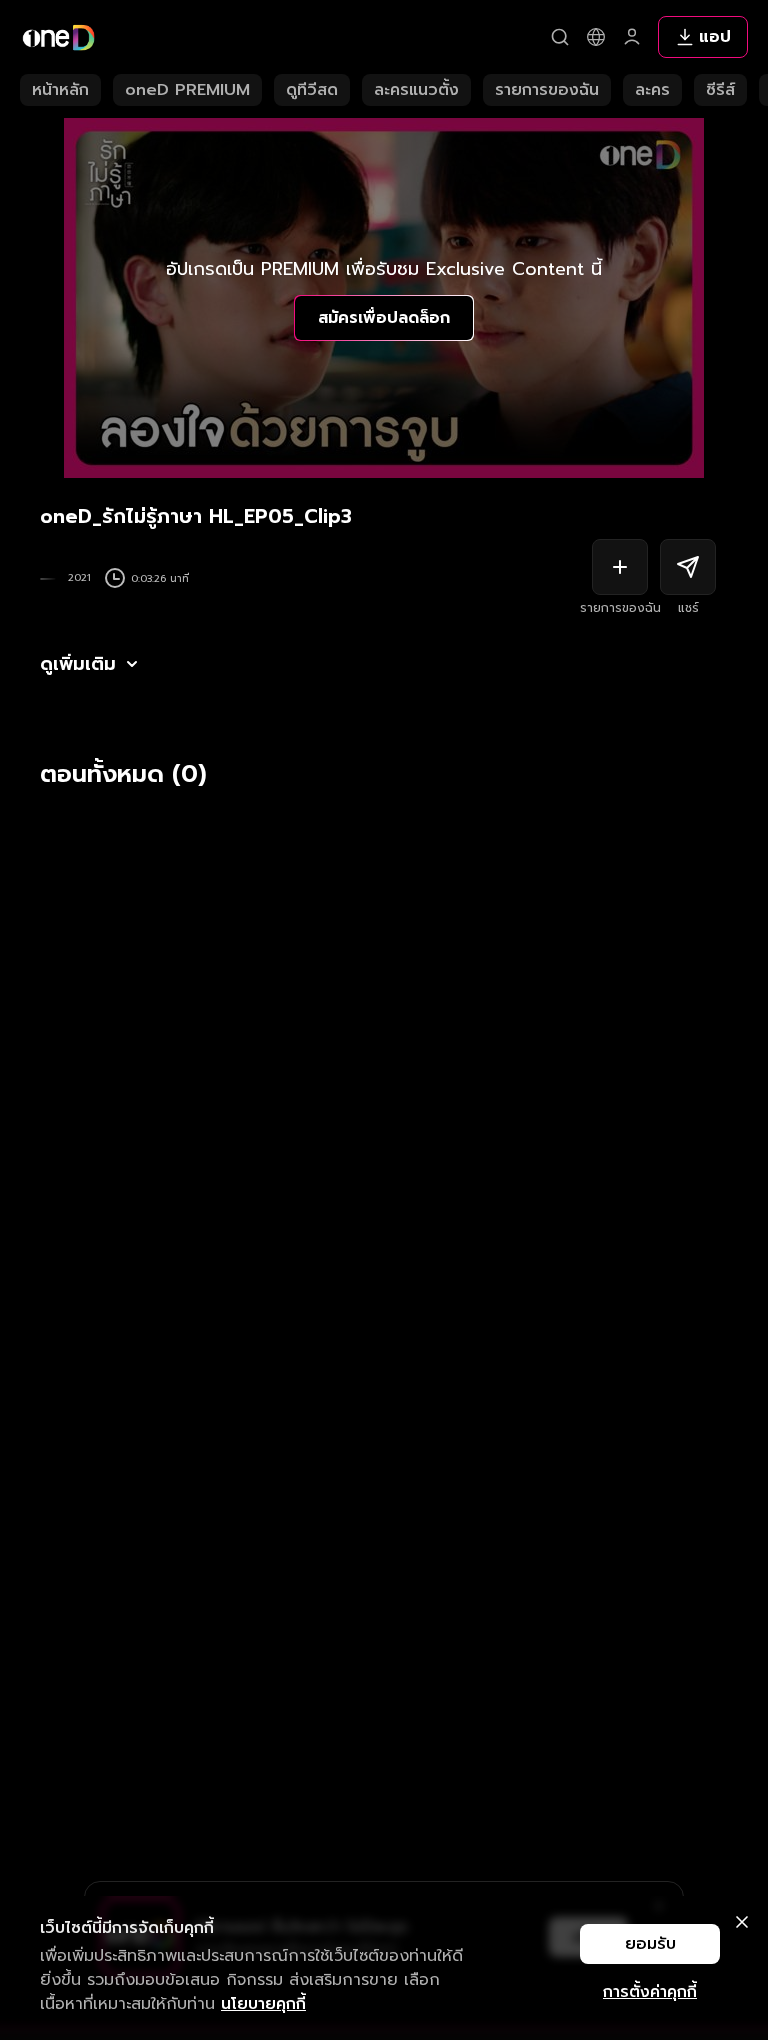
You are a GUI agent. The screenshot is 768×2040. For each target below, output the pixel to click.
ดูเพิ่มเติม (78, 664)
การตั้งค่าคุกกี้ (650, 1992)
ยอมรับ (650, 1944)
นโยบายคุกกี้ (263, 2004)
